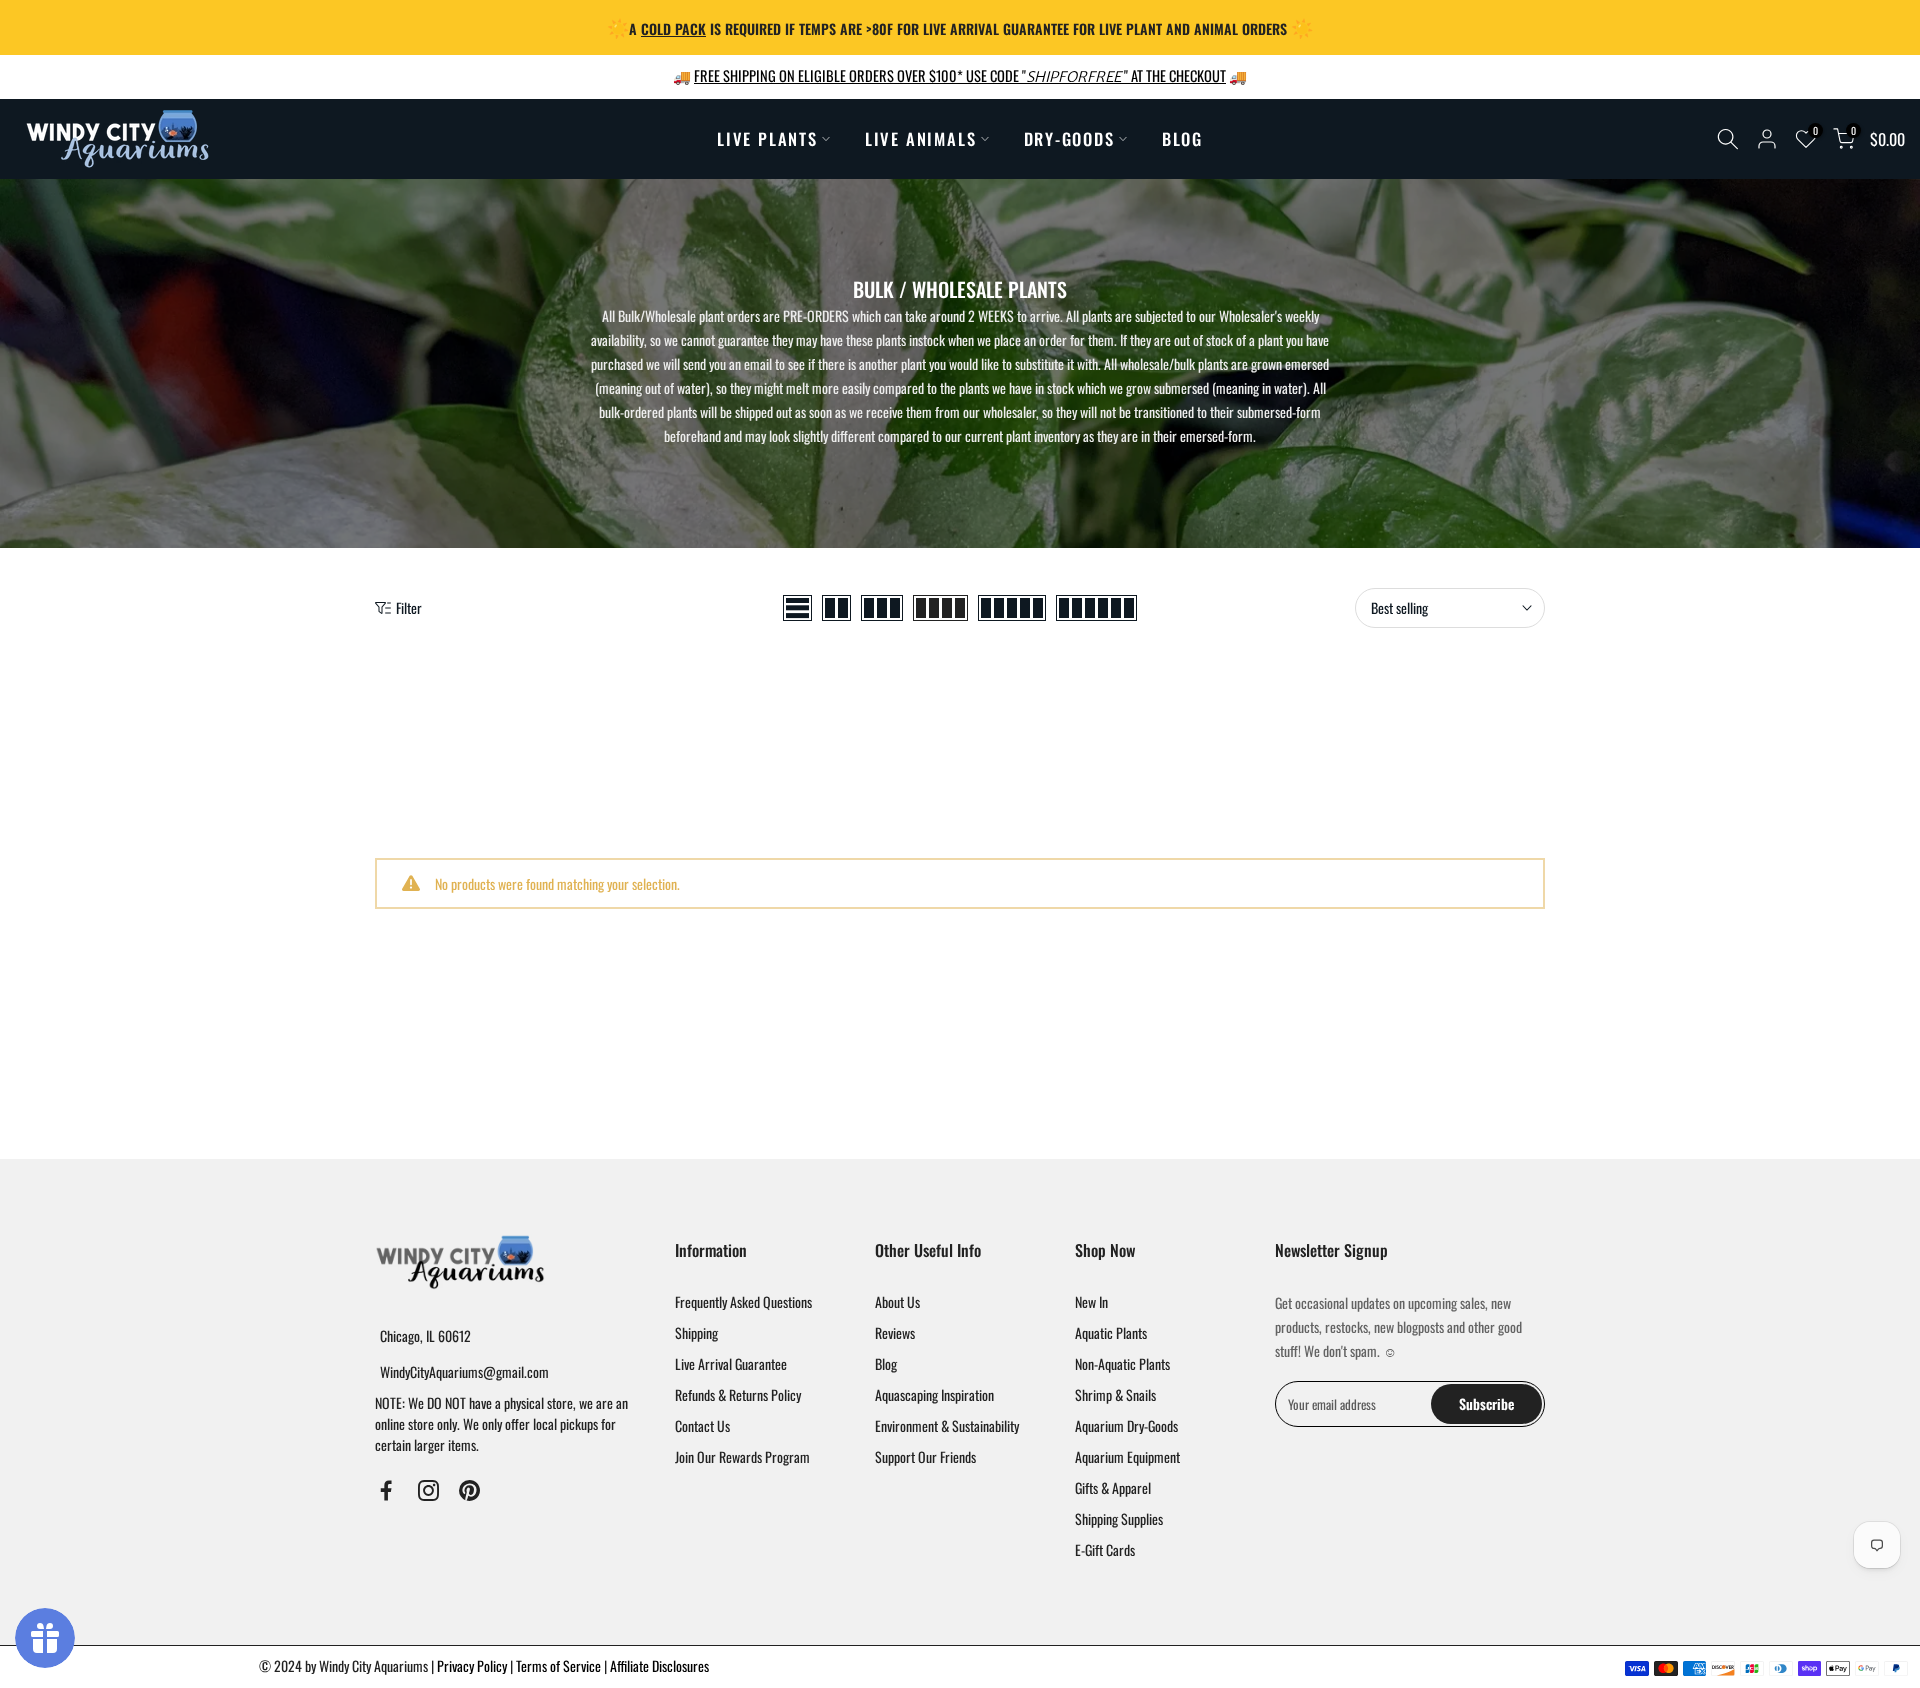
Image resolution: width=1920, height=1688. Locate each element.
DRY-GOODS (1069, 138)
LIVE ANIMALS (921, 138)
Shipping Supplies (1119, 1518)
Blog (886, 1363)
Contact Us (702, 1425)
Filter (409, 607)
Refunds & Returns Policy (738, 1394)
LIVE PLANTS (767, 138)
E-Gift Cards (1105, 1549)
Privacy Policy (473, 1665)
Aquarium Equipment (1127, 1456)
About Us (897, 1301)
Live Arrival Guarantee (731, 1363)
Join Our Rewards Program (742, 1456)
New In (1091, 1301)
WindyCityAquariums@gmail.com (464, 1371)
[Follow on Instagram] (428, 1490)
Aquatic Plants (1111, 1332)
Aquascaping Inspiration (934, 1394)
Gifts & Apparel (1113, 1487)
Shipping (696, 1332)
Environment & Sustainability (947, 1425)
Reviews (895, 1332)
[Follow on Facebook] (386, 1490)
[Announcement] (960, 27)
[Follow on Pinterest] (469, 1490)
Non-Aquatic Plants (1122, 1363)
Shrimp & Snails (1115, 1394)
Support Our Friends (925, 1456)
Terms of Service (560, 1665)
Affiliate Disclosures (659, 1665)
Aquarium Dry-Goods (1126, 1425)
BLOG (1182, 138)
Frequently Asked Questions (743, 1301)
